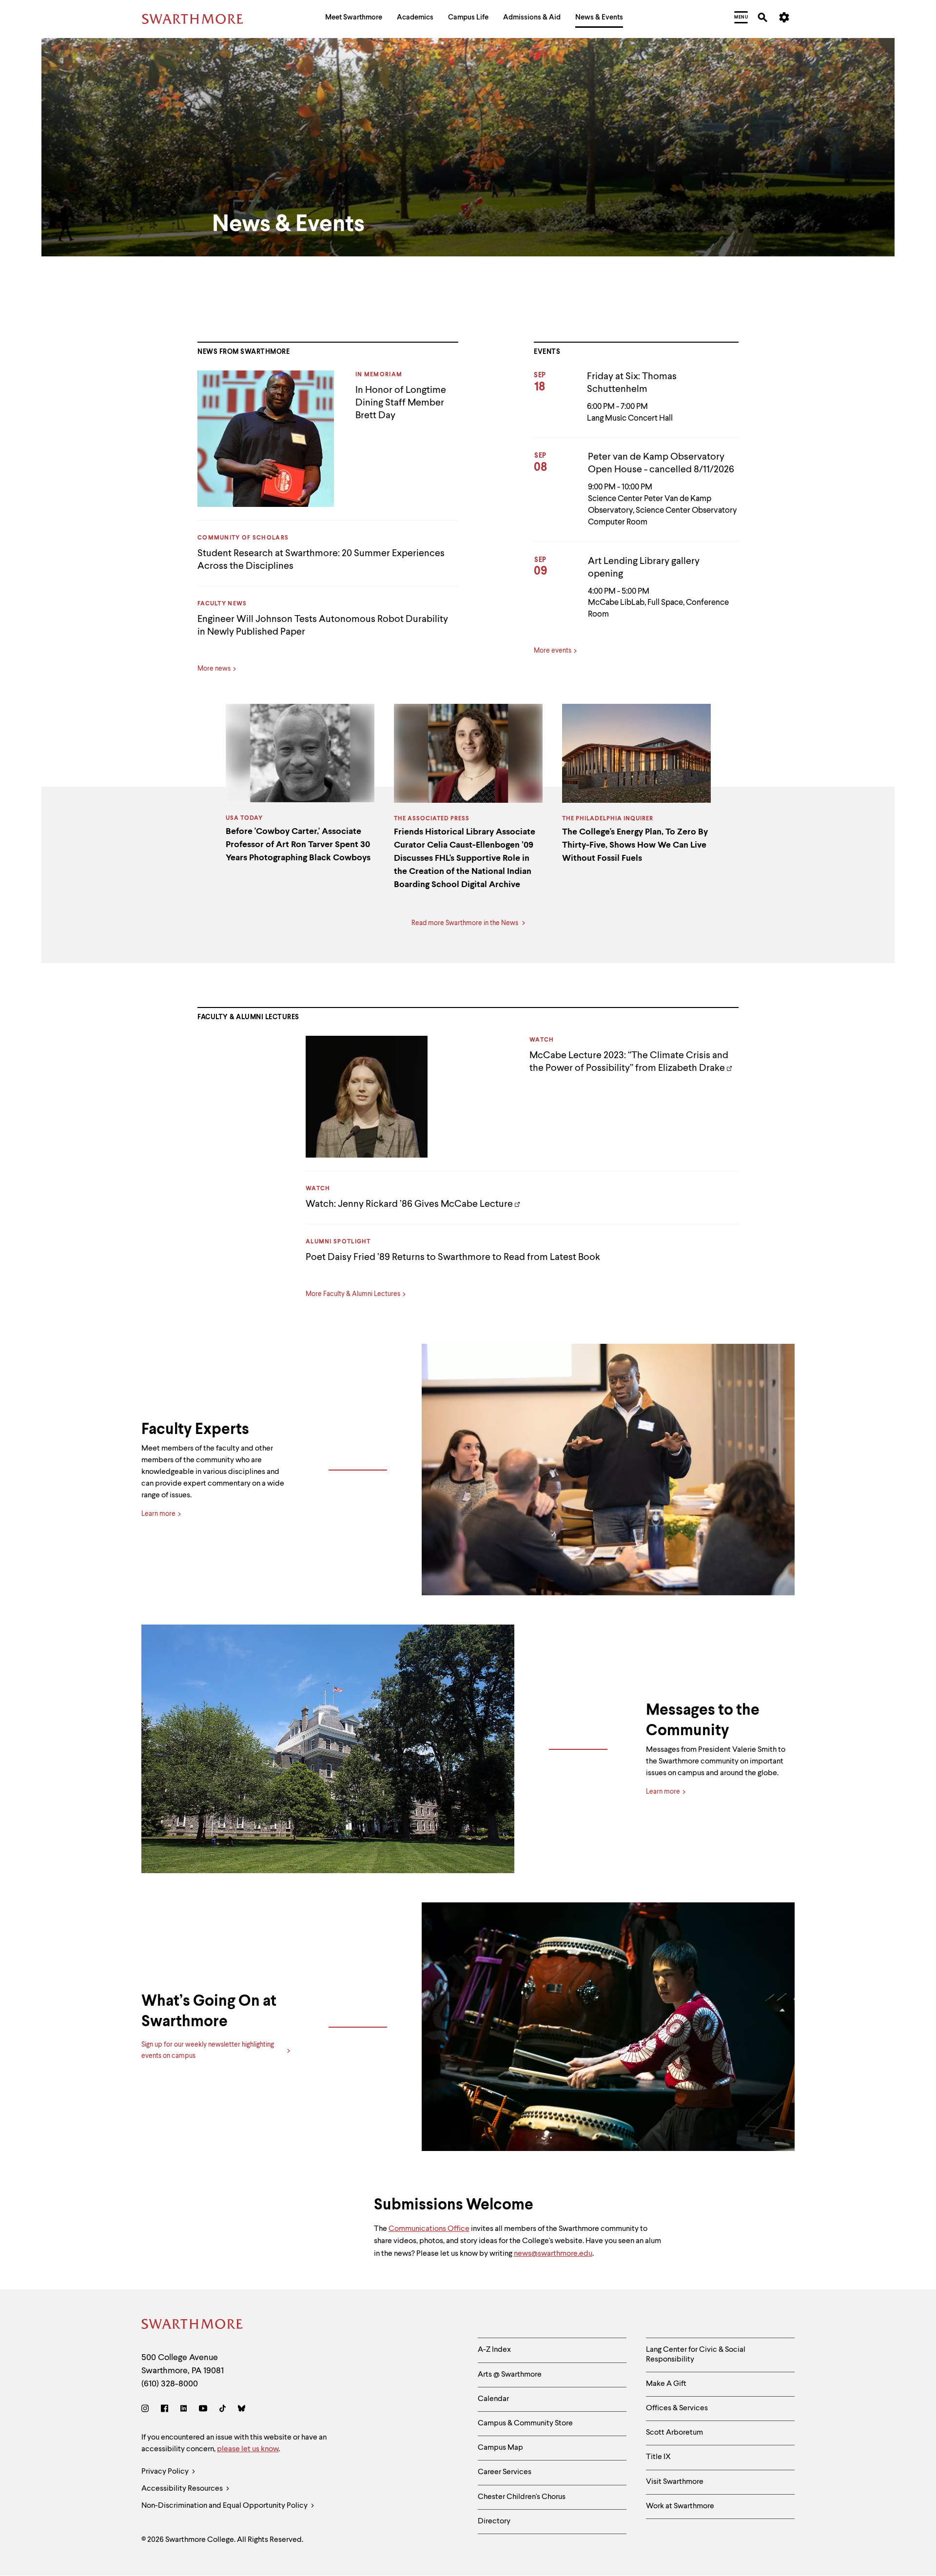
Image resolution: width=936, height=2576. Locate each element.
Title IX (658, 2457)
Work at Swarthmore (680, 2506)
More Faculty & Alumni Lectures (353, 1294)
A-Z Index (494, 2350)
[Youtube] (203, 2410)
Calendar (493, 2399)
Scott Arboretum (674, 2433)
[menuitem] (354, 19)
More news (214, 669)
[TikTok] (223, 2410)
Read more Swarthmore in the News (466, 923)
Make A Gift (666, 2384)
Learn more (158, 1514)
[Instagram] (147, 2410)
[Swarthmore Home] (193, 2326)
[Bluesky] (242, 2410)
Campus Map (500, 2448)
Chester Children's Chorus (522, 2497)
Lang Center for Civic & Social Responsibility (696, 2354)
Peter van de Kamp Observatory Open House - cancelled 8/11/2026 (661, 464)
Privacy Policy (166, 2472)
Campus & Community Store (525, 2423)
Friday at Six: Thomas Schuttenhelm (632, 383)
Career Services (505, 2472)
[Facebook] (165, 2410)
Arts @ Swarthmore (510, 2375)
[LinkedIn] (184, 2410)
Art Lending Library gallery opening (644, 568)
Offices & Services (677, 2408)
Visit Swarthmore (675, 2482)
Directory (494, 2521)
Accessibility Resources (183, 2489)
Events (547, 352)
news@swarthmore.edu (553, 2254)
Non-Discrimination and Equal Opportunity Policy (225, 2506)
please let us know (248, 2449)
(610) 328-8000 (170, 2384)
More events (553, 651)
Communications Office (429, 2229)
